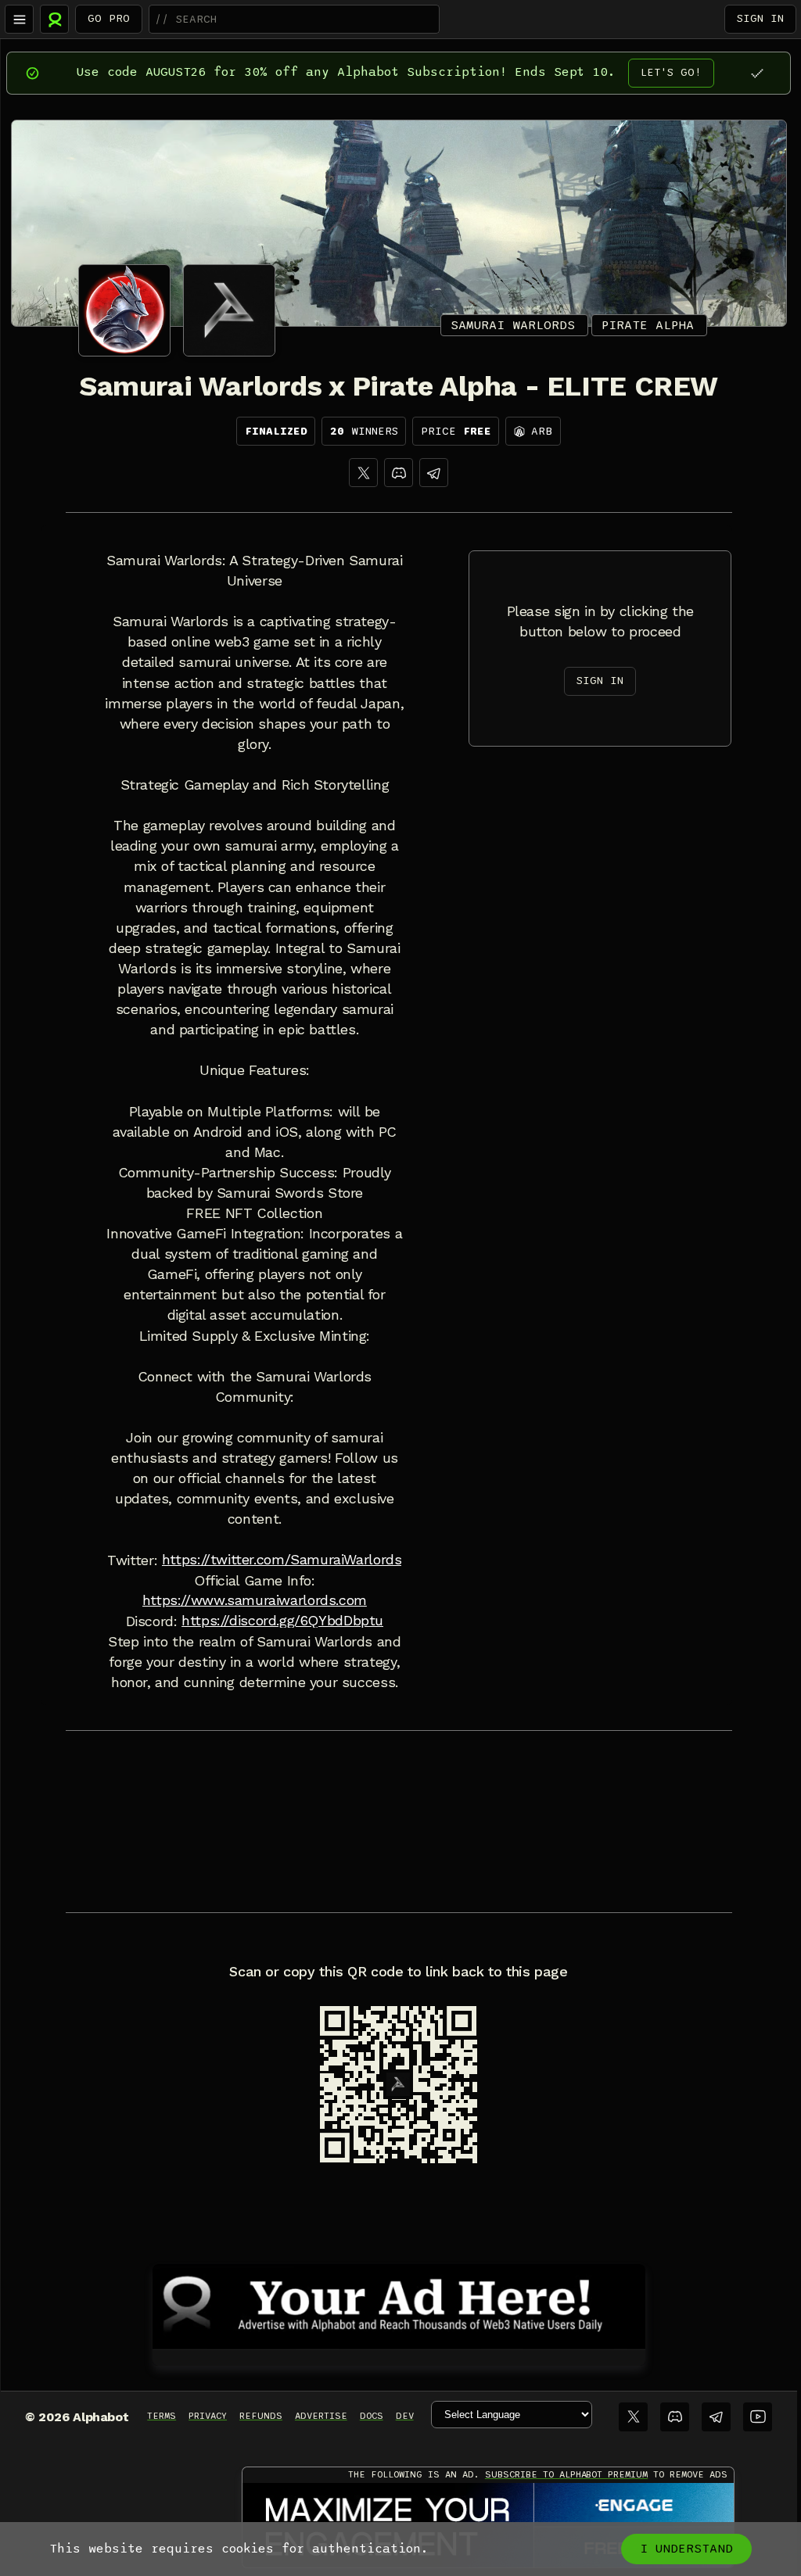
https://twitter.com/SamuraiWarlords (282, 1560)
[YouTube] (758, 2417)
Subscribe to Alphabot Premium (566, 2474)
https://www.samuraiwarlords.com (255, 1600)
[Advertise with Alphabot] (399, 2304)
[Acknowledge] (757, 73)
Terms (162, 2416)
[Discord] (399, 473)
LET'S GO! (671, 72)
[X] (363, 473)
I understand (686, 2549)
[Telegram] (716, 2417)
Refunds (261, 2416)
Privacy (208, 2416)
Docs (372, 2416)
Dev (405, 2416)
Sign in (760, 18)
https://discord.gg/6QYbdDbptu (282, 1621)
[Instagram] (434, 473)
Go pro (109, 18)
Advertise (321, 2416)
